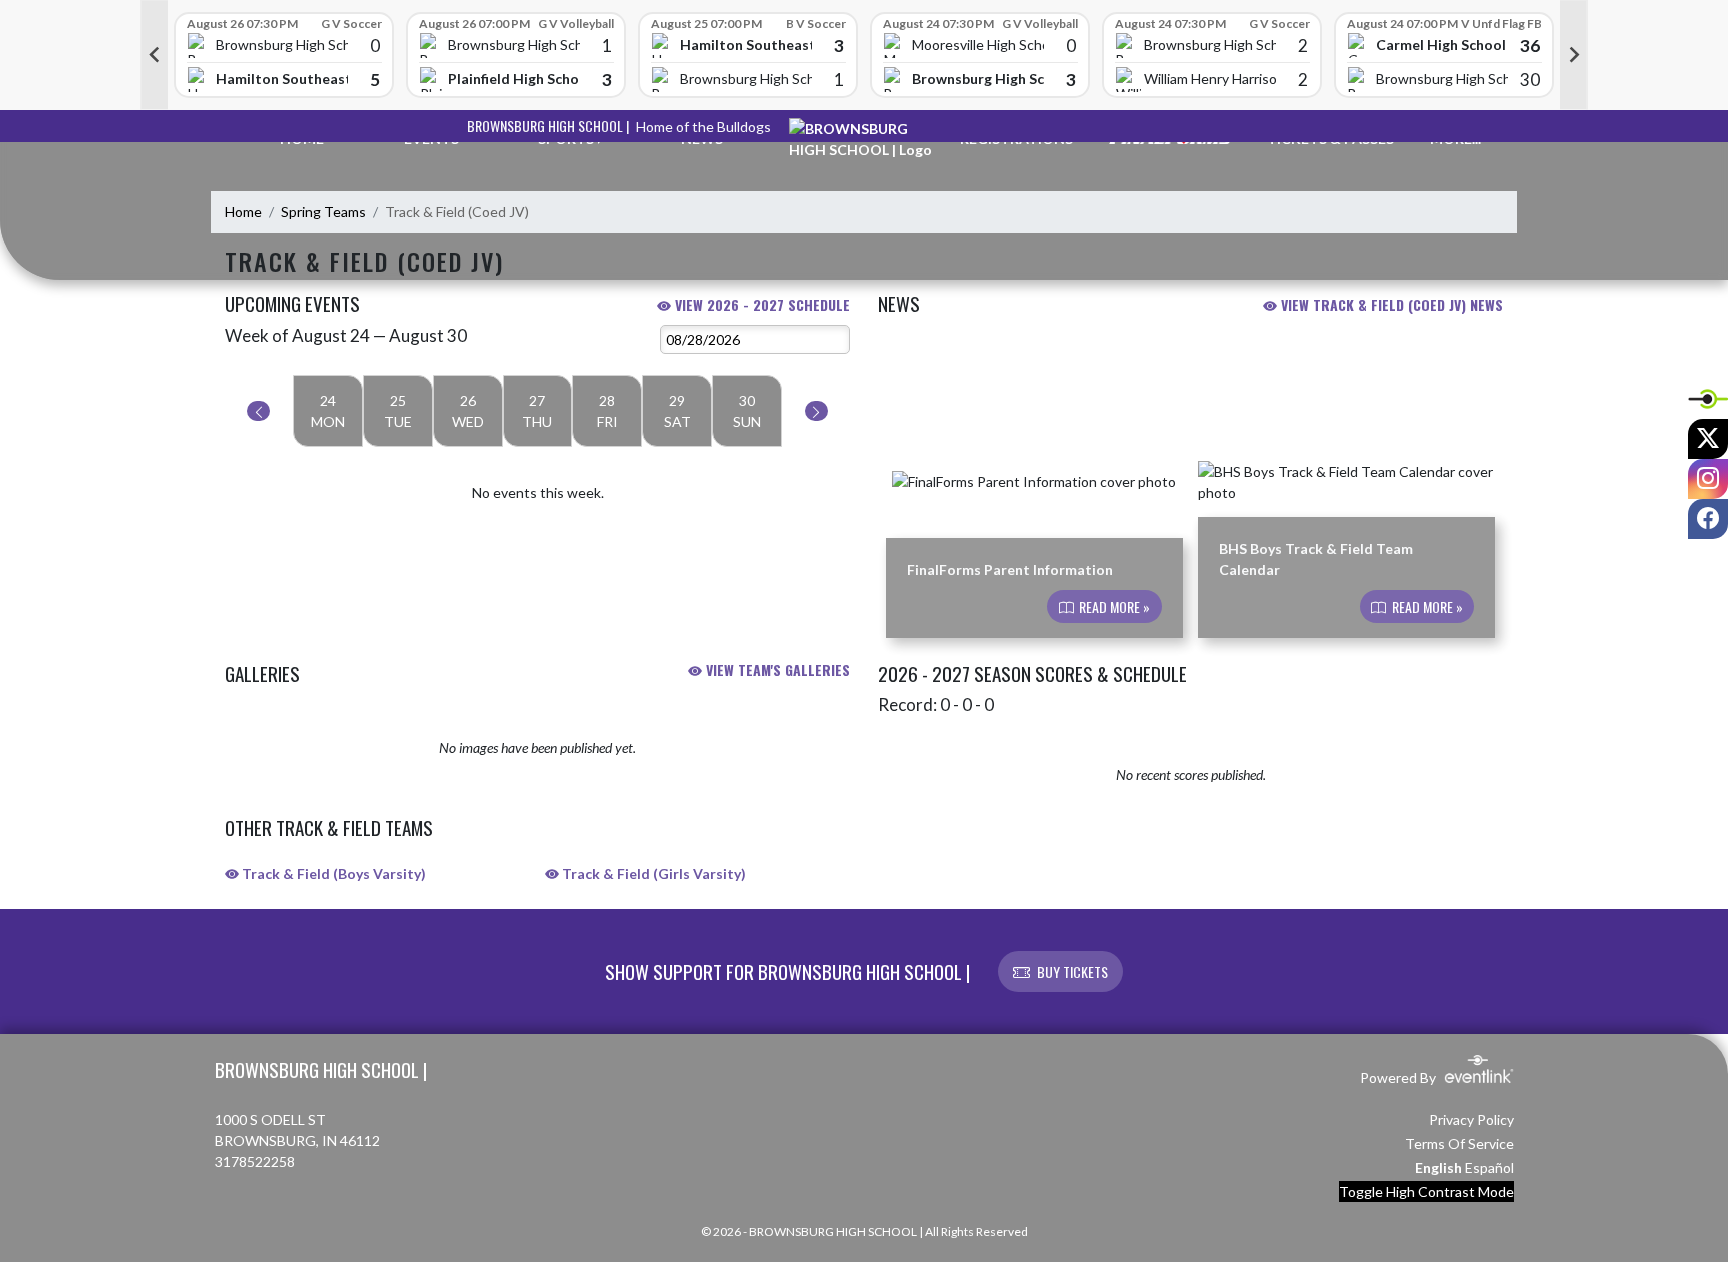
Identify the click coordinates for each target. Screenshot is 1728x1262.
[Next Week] (816, 411)
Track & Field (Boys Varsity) (332, 873)
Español (1489, 1167)
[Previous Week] (258, 411)
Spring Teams (323, 211)
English (1438, 1167)
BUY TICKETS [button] (1072, 971)
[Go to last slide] (154, 55)
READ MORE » (1113, 606)
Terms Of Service (1459, 1143)
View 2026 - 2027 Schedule (760, 304)
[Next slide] (1574, 55)
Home (243, 211)
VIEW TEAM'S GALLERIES (776, 669)
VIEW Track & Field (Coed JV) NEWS (1390, 304)
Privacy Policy (1471, 1119)
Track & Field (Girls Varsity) (652, 873)
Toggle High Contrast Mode (1426, 1191)
